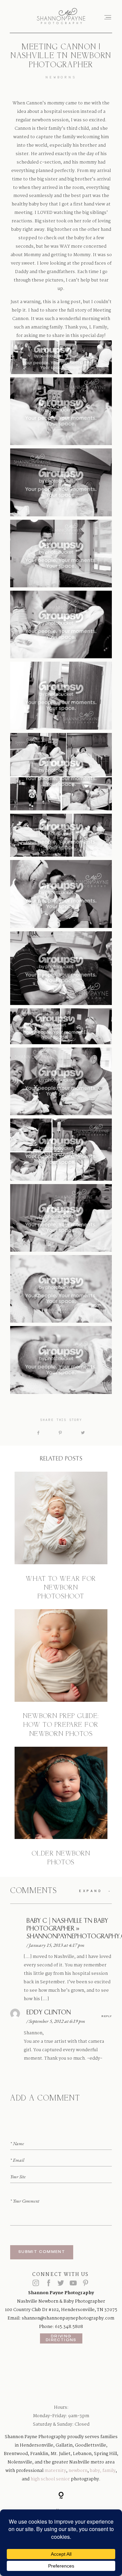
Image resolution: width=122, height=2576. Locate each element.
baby (95, 2471)
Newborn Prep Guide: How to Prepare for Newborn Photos (61, 1674)
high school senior (50, 2479)
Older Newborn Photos (61, 1807)
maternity (55, 2471)
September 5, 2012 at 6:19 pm (57, 2021)
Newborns (61, 77)
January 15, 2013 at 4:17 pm (57, 1945)
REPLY (107, 2016)
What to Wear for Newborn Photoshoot (61, 1536)
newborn (78, 2471)
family (109, 2471)
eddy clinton (49, 2013)
